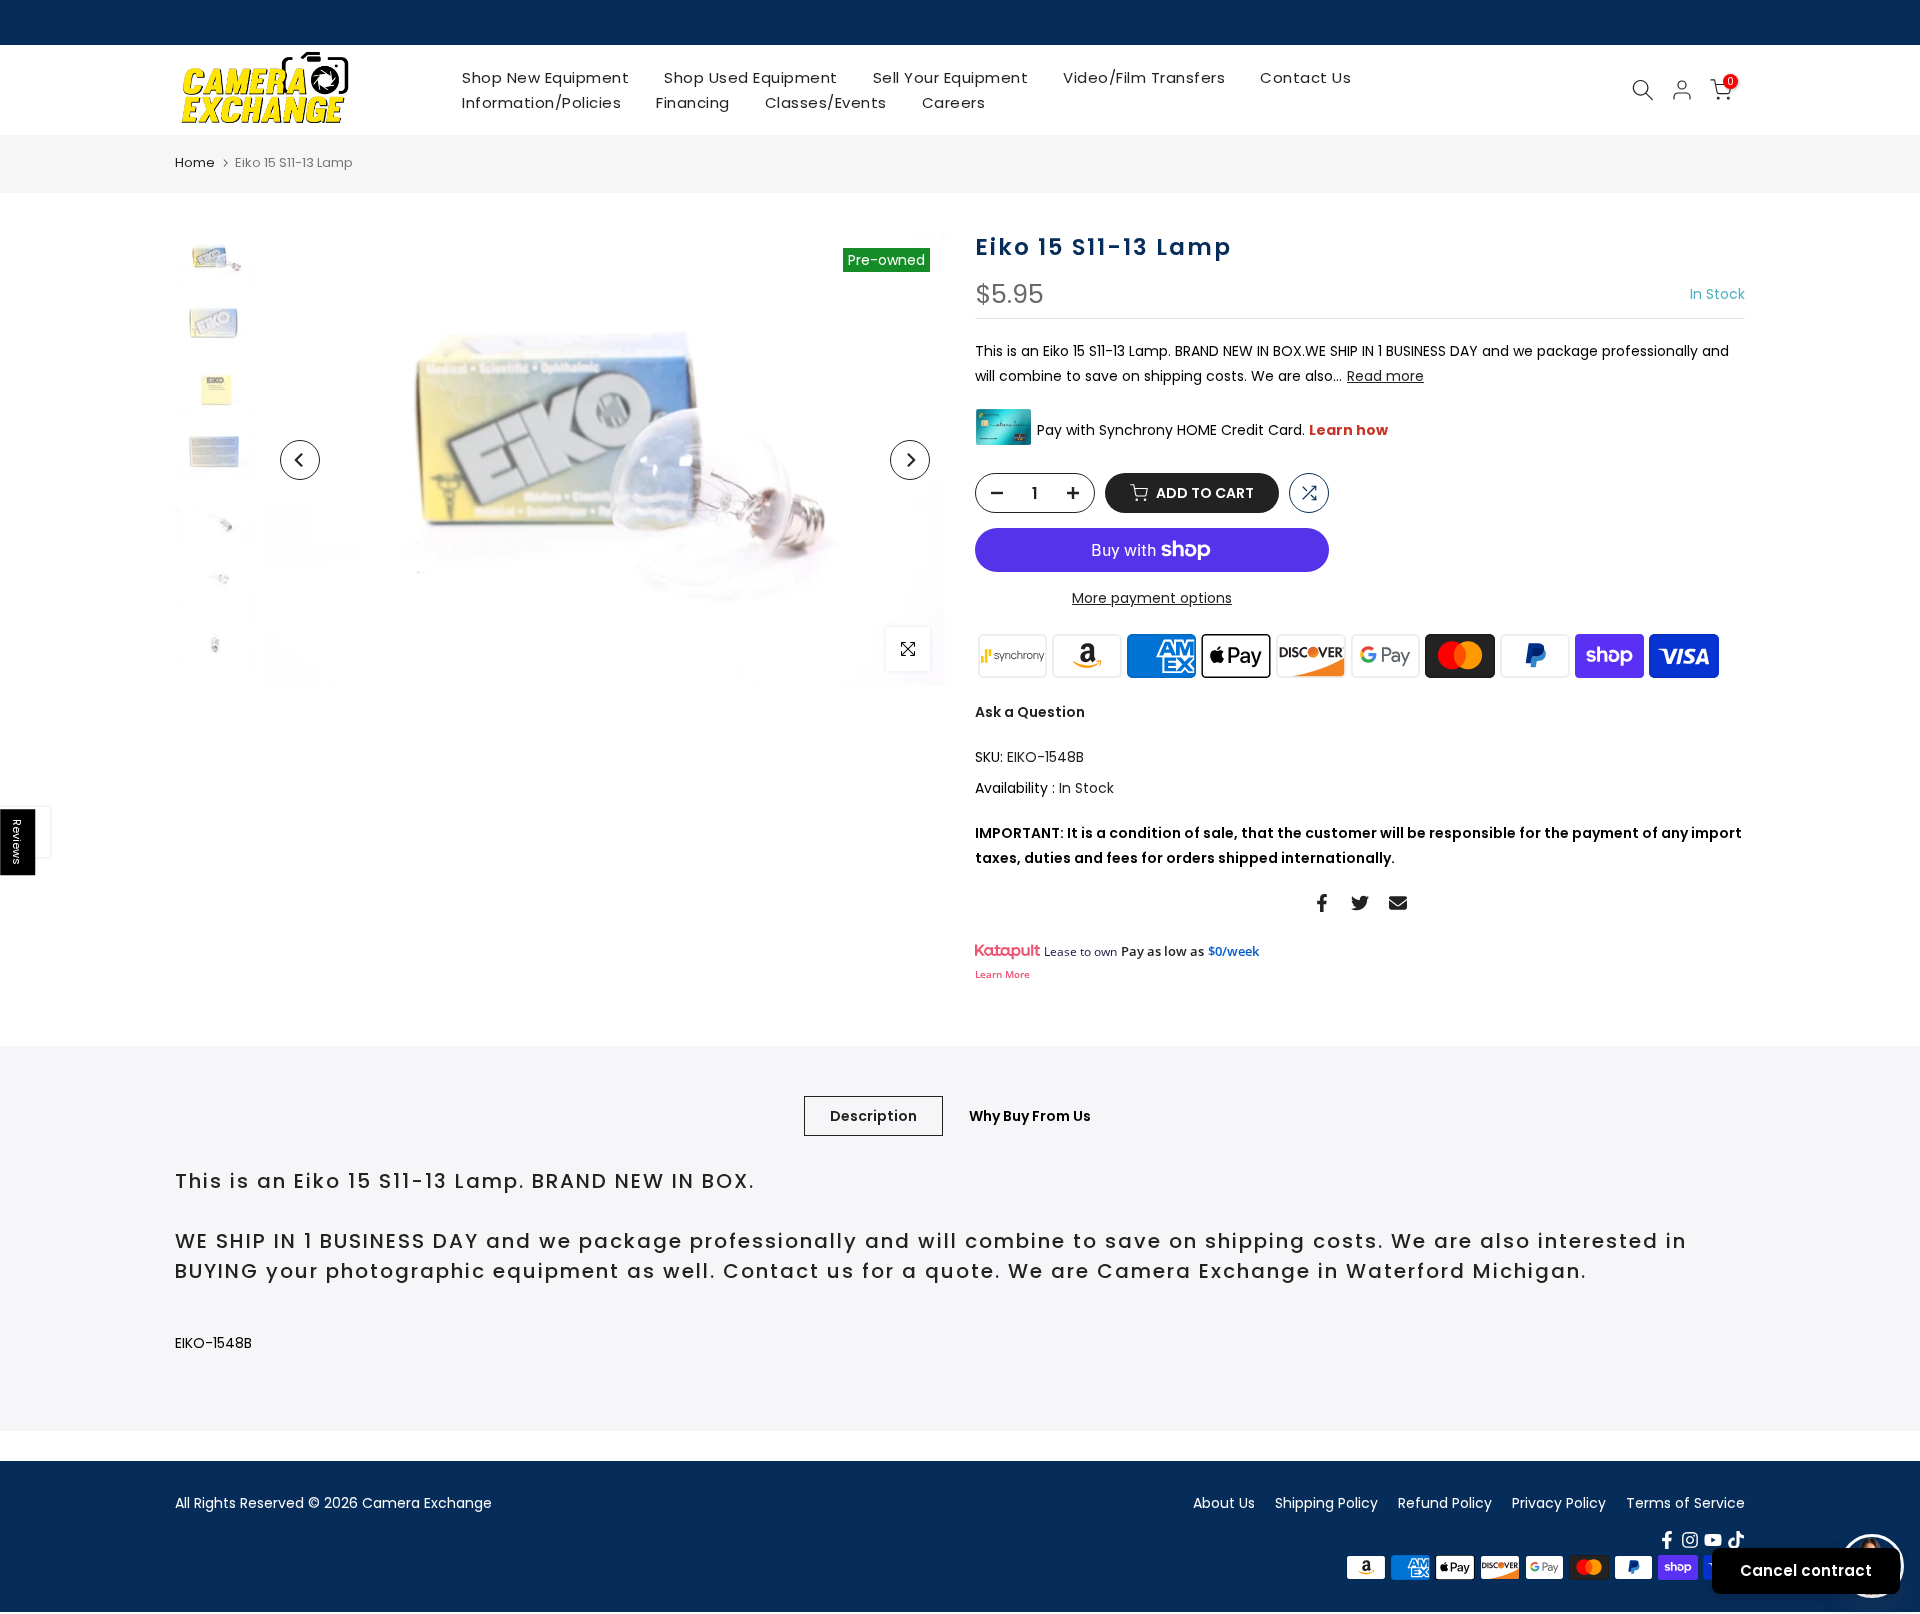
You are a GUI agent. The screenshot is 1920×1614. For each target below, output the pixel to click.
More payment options (1152, 598)
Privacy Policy (1559, 1503)
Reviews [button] (18, 842)
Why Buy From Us (1030, 1115)
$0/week (1233, 951)
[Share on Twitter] (1360, 903)
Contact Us (1305, 77)
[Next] (910, 460)
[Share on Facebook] (1322, 903)
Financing (693, 102)
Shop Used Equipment (751, 77)
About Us (1224, 1503)
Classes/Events (826, 102)
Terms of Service (1685, 1503)
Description (873, 1115)
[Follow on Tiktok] (1736, 1540)
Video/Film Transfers (1144, 77)
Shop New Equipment (545, 77)
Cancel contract (1806, 1570)
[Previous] (300, 460)
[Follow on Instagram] (1690, 1540)
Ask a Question (1030, 712)
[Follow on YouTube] (1713, 1540)
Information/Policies (541, 102)
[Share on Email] (1398, 903)
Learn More (1002, 974)
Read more (1385, 376)
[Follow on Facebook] (1667, 1540)
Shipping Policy (1326, 1503)
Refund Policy (1445, 1503)
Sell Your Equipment (951, 77)
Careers (954, 102)
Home (195, 162)
